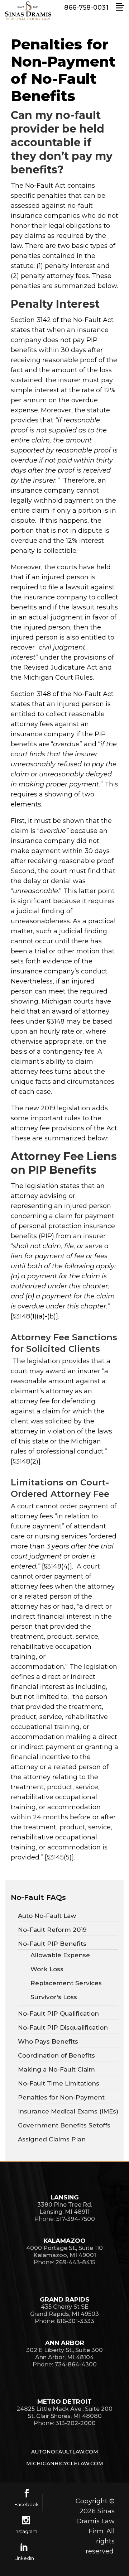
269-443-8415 (75, 2262)
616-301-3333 (75, 2321)
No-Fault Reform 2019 (52, 1930)
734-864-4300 (76, 2364)
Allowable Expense (60, 1955)
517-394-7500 (76, 2219)
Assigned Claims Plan (52, 2139)
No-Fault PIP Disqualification (63, 2027)
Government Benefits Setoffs (64, 2125)
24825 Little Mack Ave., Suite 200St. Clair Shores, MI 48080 (64, 2412)
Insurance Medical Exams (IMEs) (68, 2111)
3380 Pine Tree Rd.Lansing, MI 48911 (65, 2208)
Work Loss (47, 1969)
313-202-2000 (76, 2423)
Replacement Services (66, 1983)
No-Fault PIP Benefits (52, 1944)
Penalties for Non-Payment (61, 2097)
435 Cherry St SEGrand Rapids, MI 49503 (64, 2310)
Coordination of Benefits (56, 2055)
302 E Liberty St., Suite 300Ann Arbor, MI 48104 (64, 2354)
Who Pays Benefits (48, 2041)
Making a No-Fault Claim (56, 2069)
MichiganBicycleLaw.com (65, 2464)
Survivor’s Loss (54, 1997)
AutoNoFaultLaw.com (65, 2452)
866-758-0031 (86, 8)
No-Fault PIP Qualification (58, 2014)
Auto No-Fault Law (47, 1916)
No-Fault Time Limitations (59, 2083)
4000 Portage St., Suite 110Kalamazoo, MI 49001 (64, 2252)
